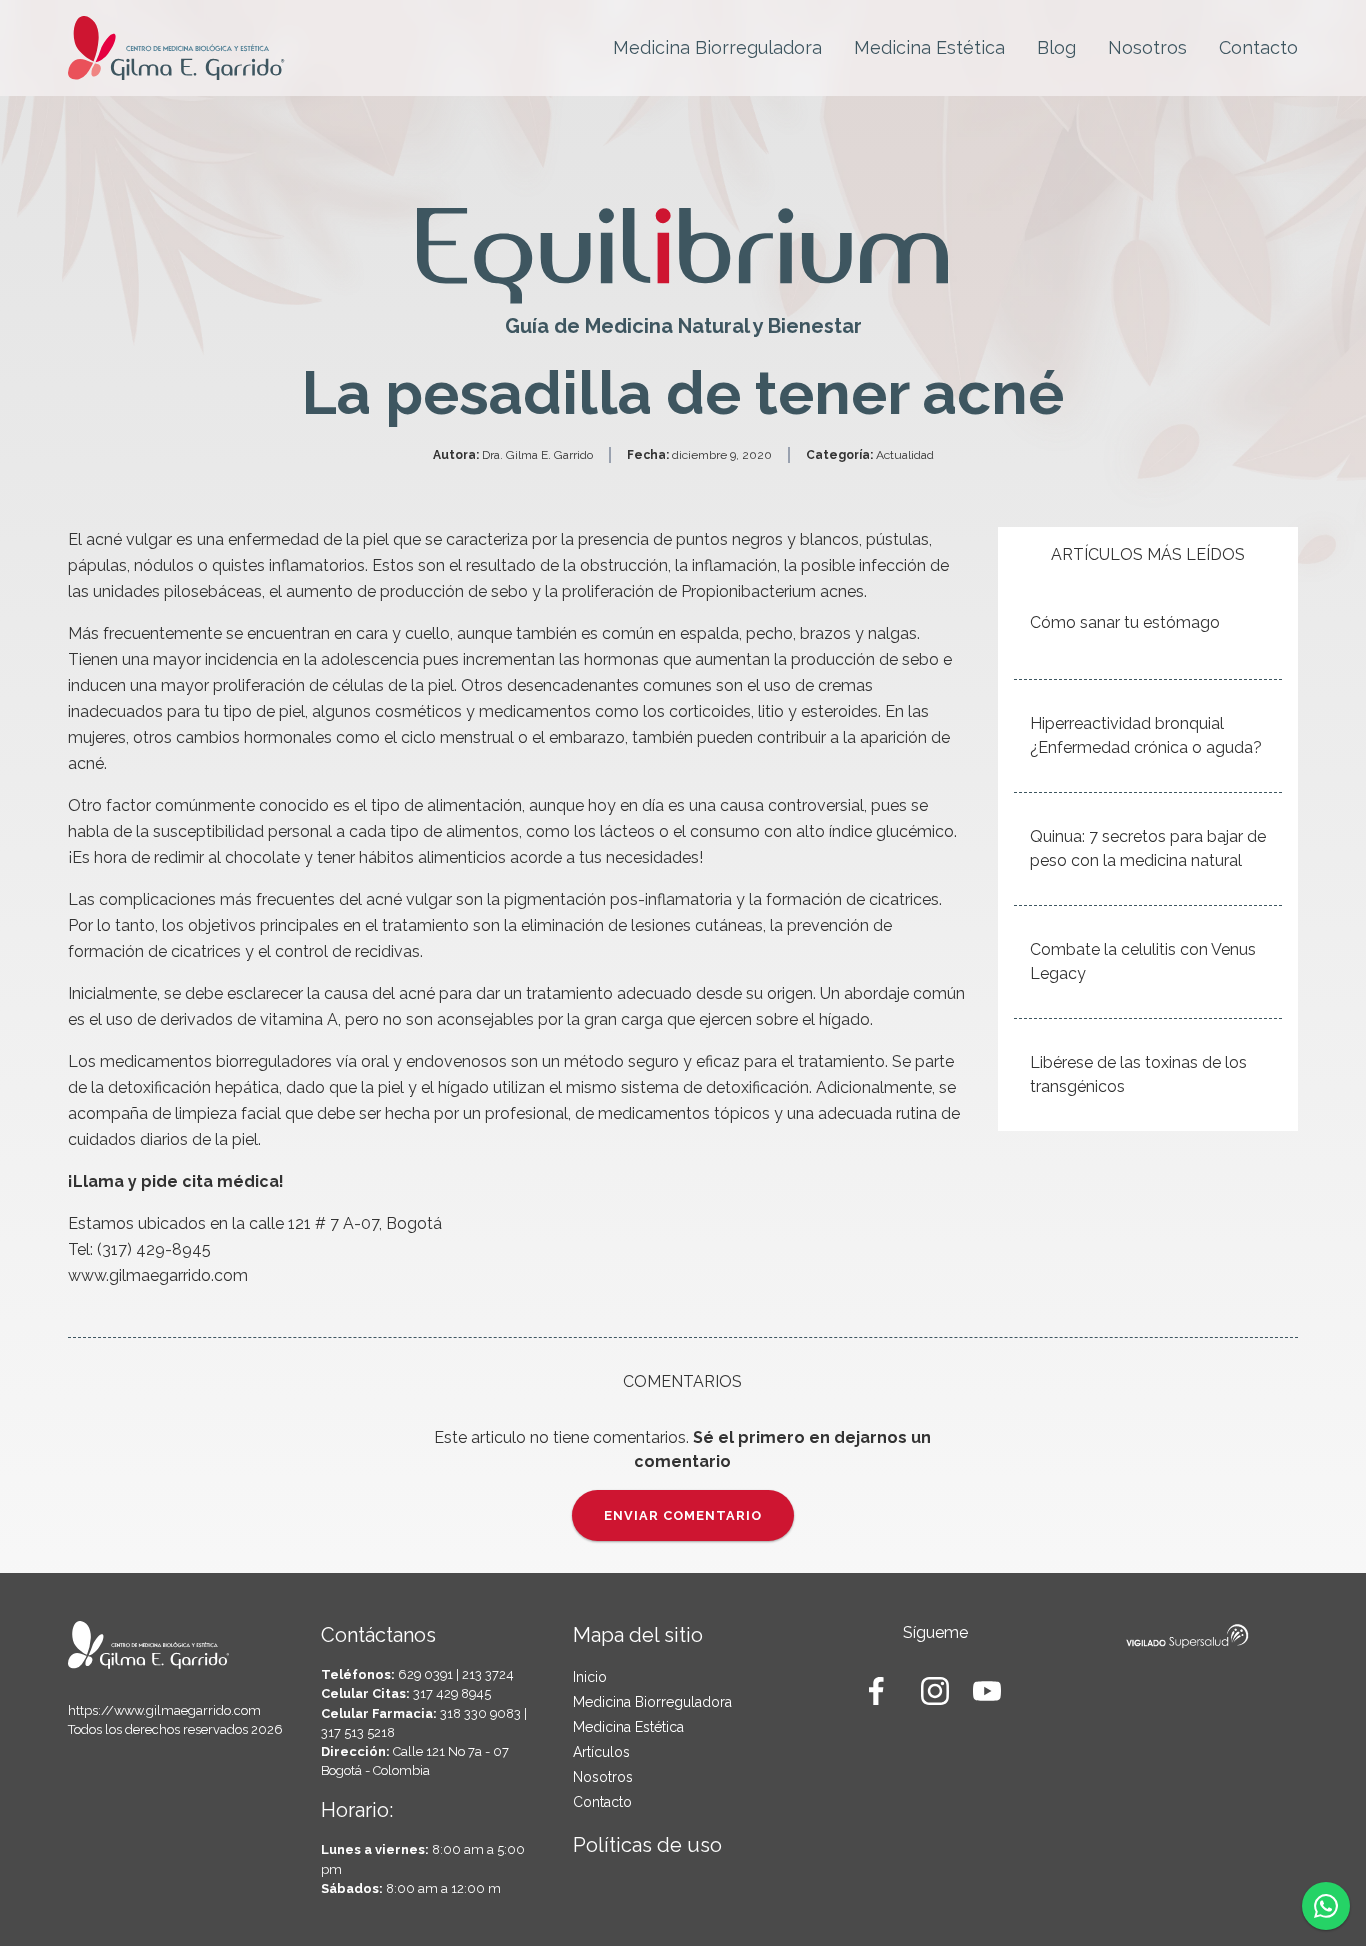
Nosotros (1147, 47)
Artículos (601, 1752)
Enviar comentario (683, 1515)
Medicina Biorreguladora (717, 47)
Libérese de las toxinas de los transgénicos (1138, 1074)
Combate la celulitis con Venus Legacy (1143, 961)
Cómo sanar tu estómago (1125, 622)
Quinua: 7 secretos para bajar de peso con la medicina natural (1148, 848)
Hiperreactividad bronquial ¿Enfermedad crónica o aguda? (1146, 735)
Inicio (590, 1677)
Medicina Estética (929, 47)
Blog (1056, 47)
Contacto (1258, 47)
